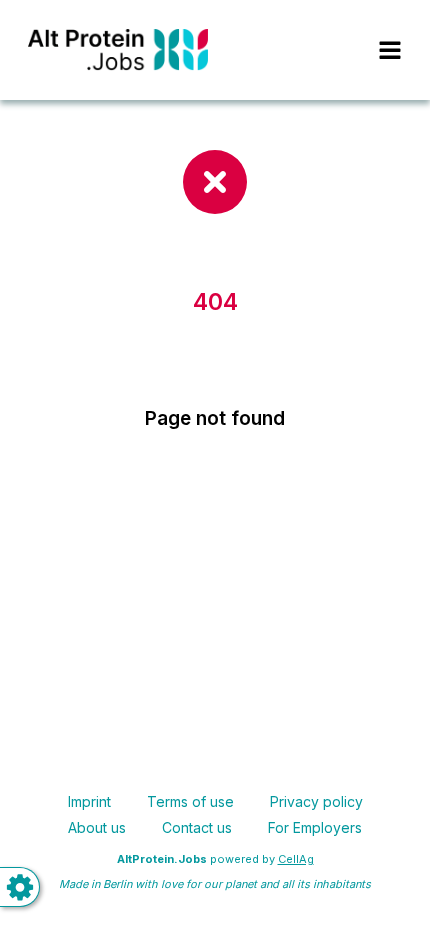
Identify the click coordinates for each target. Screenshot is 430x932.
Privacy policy (316, 801)
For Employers (315, 827)
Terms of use (190, 801)
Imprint (89, 801)
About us (97, 827)
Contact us (197, 827)
